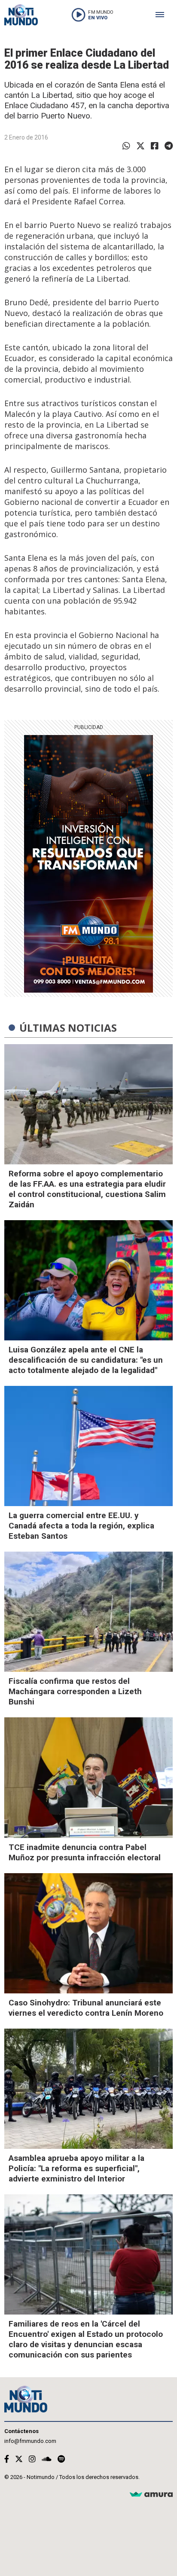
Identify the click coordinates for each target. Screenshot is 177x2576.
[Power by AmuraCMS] (151, 2495)
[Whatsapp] (126, 146)
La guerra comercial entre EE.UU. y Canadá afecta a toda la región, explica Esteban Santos (81, 1526)
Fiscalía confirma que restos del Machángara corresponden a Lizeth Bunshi (75, 1691)
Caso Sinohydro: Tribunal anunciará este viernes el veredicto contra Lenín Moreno (86, 2008)
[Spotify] (61, 2459)
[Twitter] (140, 146)
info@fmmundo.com (30, 2441)
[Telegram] (169, 146)
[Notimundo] (21, 15)
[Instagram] (32, 2459)
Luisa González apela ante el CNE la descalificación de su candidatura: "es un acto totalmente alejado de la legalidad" (86, 1360)
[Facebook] (155, 146)
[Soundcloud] (47, 2459)
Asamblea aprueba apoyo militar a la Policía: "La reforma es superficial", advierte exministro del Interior (76, 2168)
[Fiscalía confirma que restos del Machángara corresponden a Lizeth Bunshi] (88, 1612)
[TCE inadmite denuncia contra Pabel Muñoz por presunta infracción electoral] (88, 1777)
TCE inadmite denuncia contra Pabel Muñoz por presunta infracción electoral (85, 1852)
